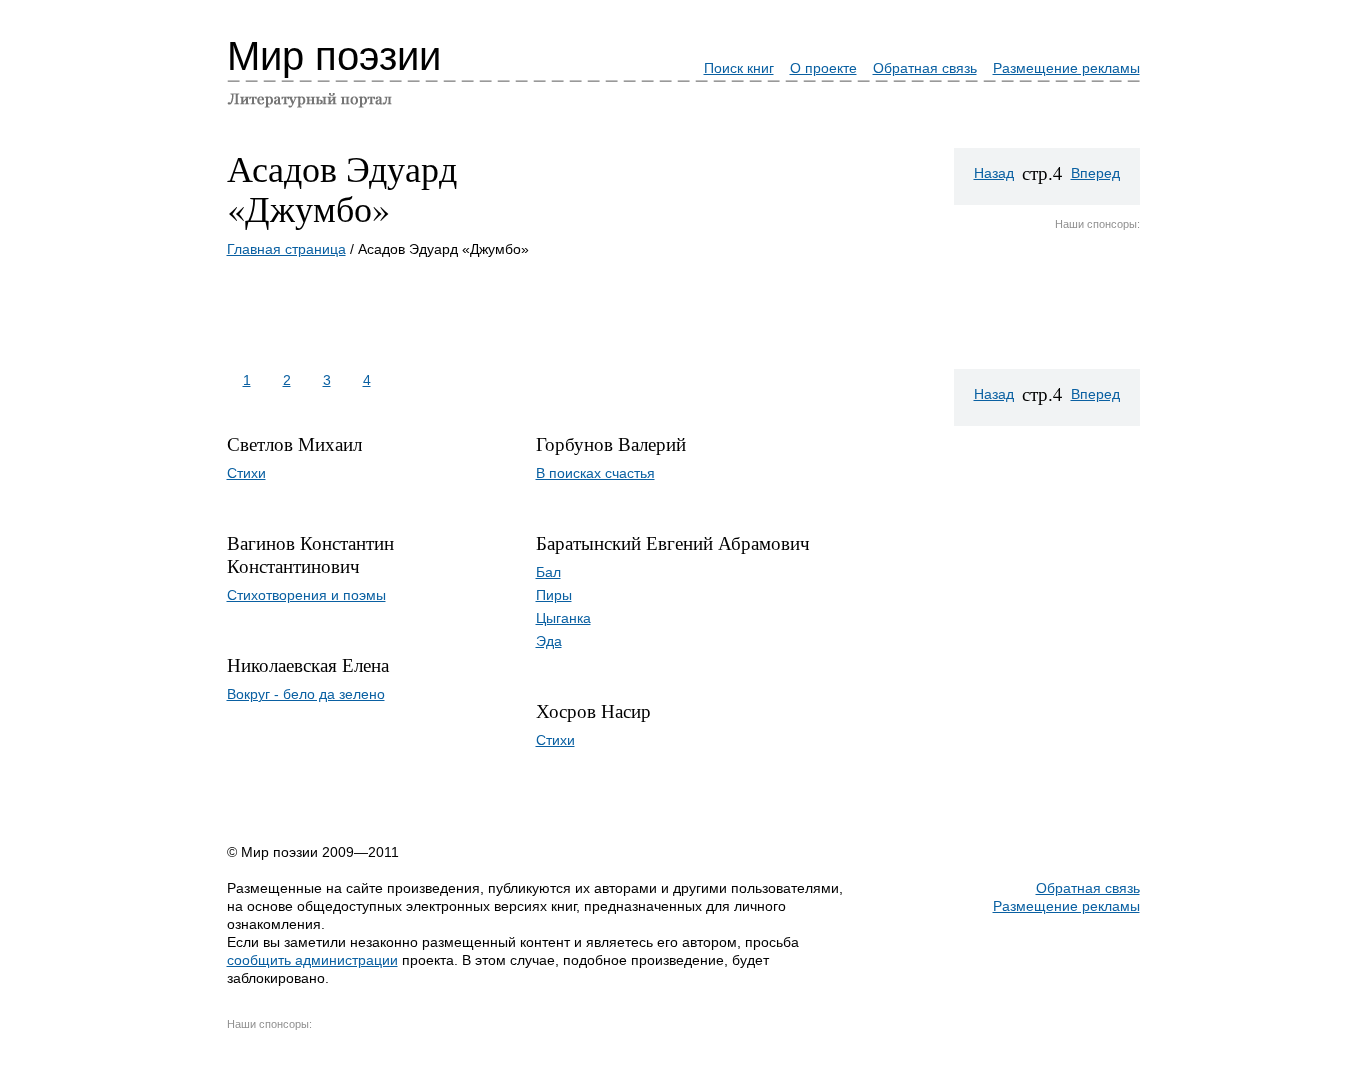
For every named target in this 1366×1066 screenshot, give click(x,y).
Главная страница (286, 249)
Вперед (1095, 173)
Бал (548, 572)
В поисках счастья (595, 473)
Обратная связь (925, 68)
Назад (994, 173)
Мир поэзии (334, 56)
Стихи (246, 473)
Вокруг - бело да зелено (306, 694)
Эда (549, 641)
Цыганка (563, 618)
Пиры (554, 595)
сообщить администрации (312, 960)
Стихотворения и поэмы (306, 595)
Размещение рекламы (1066, 68)
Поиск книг (739, 68)
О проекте (823, 68)
